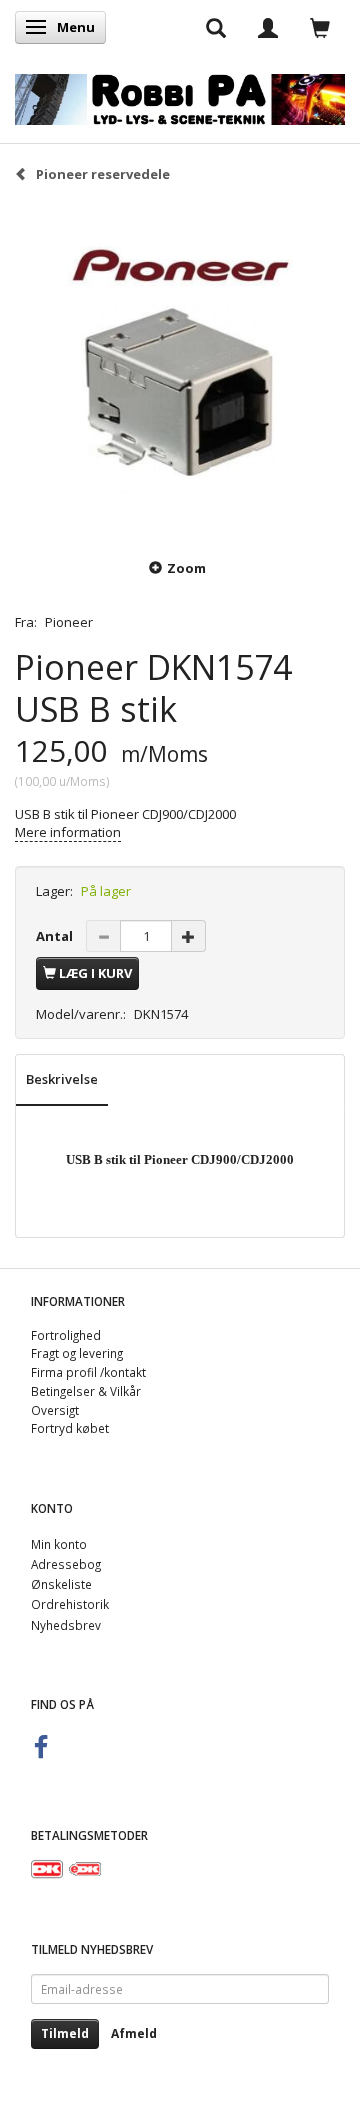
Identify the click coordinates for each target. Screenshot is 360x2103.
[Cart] (320, 27)
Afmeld (134, 2033)
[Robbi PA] (180, 95)
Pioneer (69, 622)
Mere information (68, 832)
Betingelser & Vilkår (86, 1391)
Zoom (186, 568)
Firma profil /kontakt (88, 1372)
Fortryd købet (70, 1428)
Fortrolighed (66, 1335)
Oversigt (55, 1410)
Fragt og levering (77, 1353)
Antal (56, 936)
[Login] (268, 27)
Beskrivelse (62, 1079)
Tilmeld (65, 2033)
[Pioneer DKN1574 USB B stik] (180, 369)
